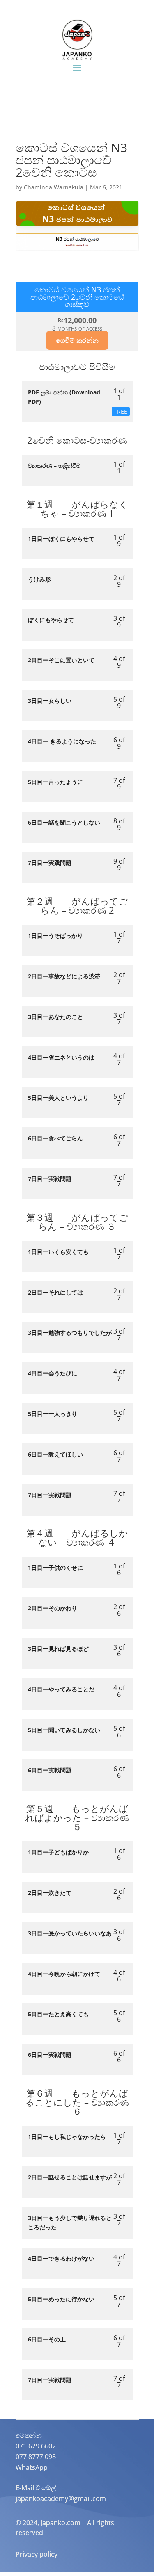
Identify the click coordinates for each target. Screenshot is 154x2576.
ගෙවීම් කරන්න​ (77, 340)
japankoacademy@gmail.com (61, 2498)
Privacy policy (37, 2554)
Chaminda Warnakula (54, 187)
